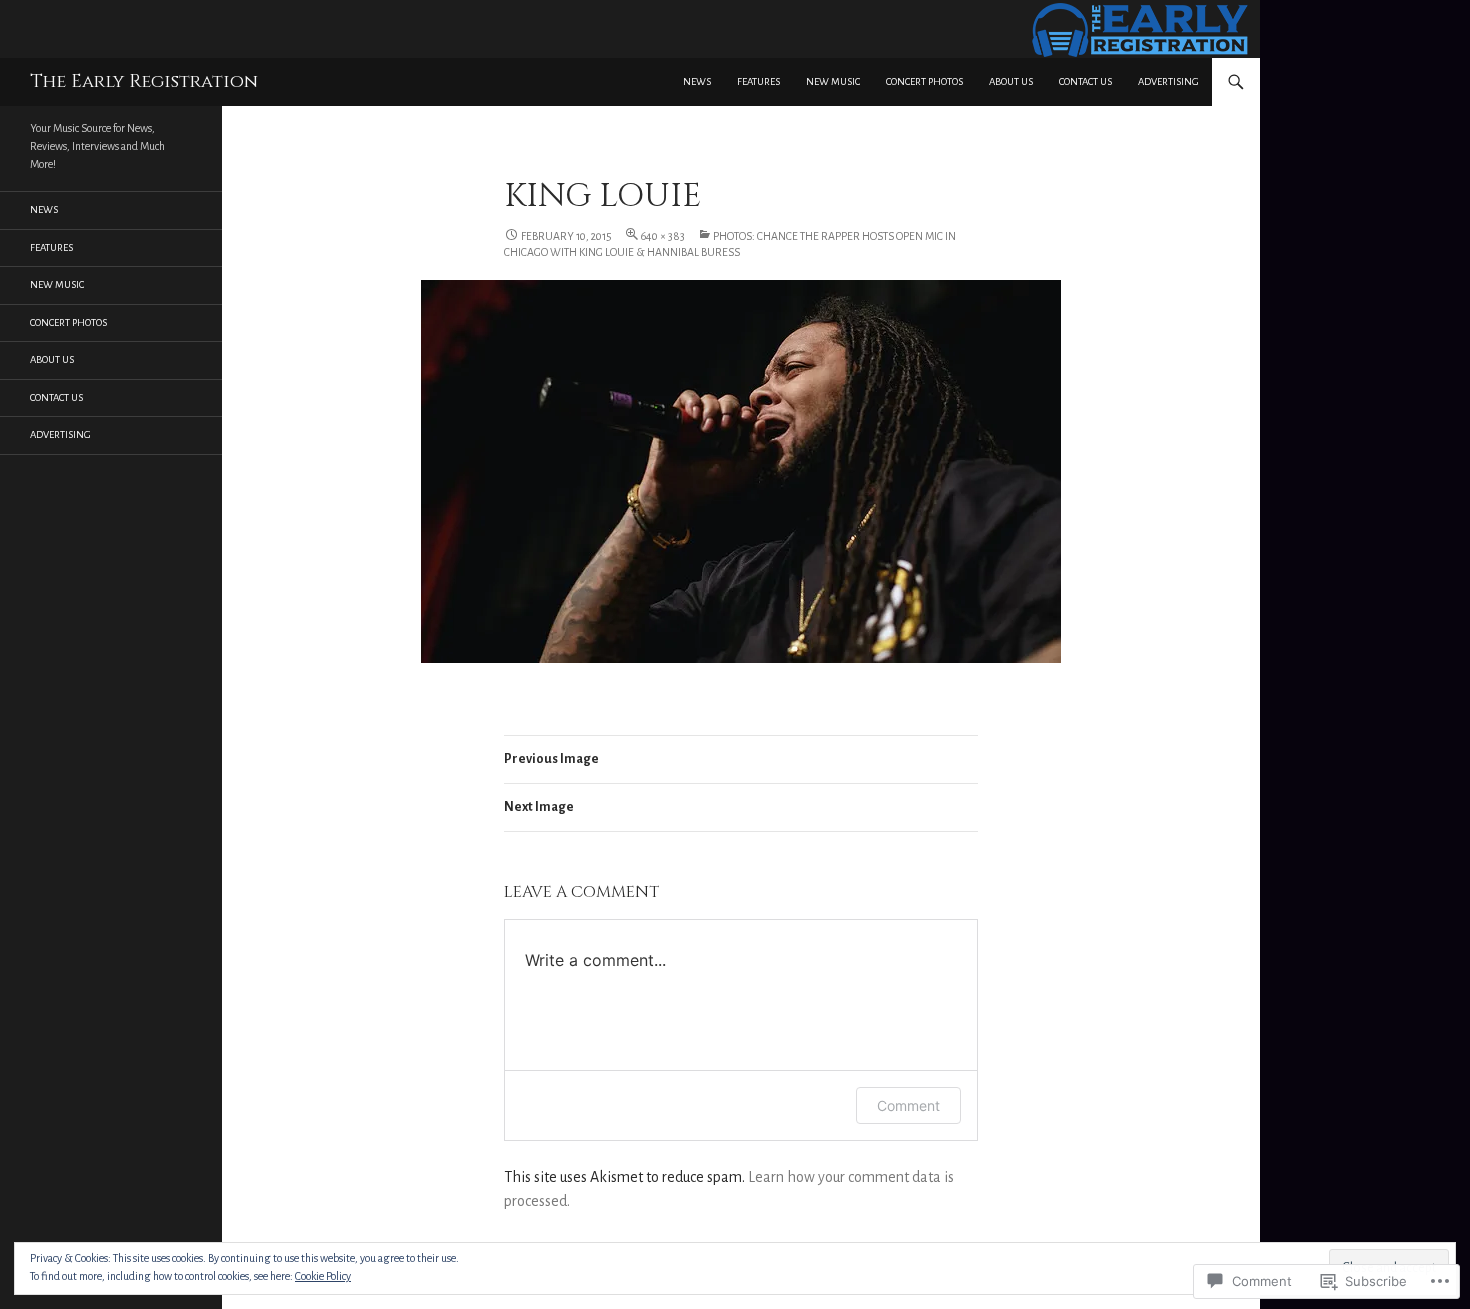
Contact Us (1085, 81)
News (697, 81)
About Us (1011, 81)
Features (758, 81)
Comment (908, 1105)
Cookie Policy (323, 1276)
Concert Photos (924, 81)
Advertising (1168, 81)
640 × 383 (663, 236)
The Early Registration (144, 81)
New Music (833, 81)
